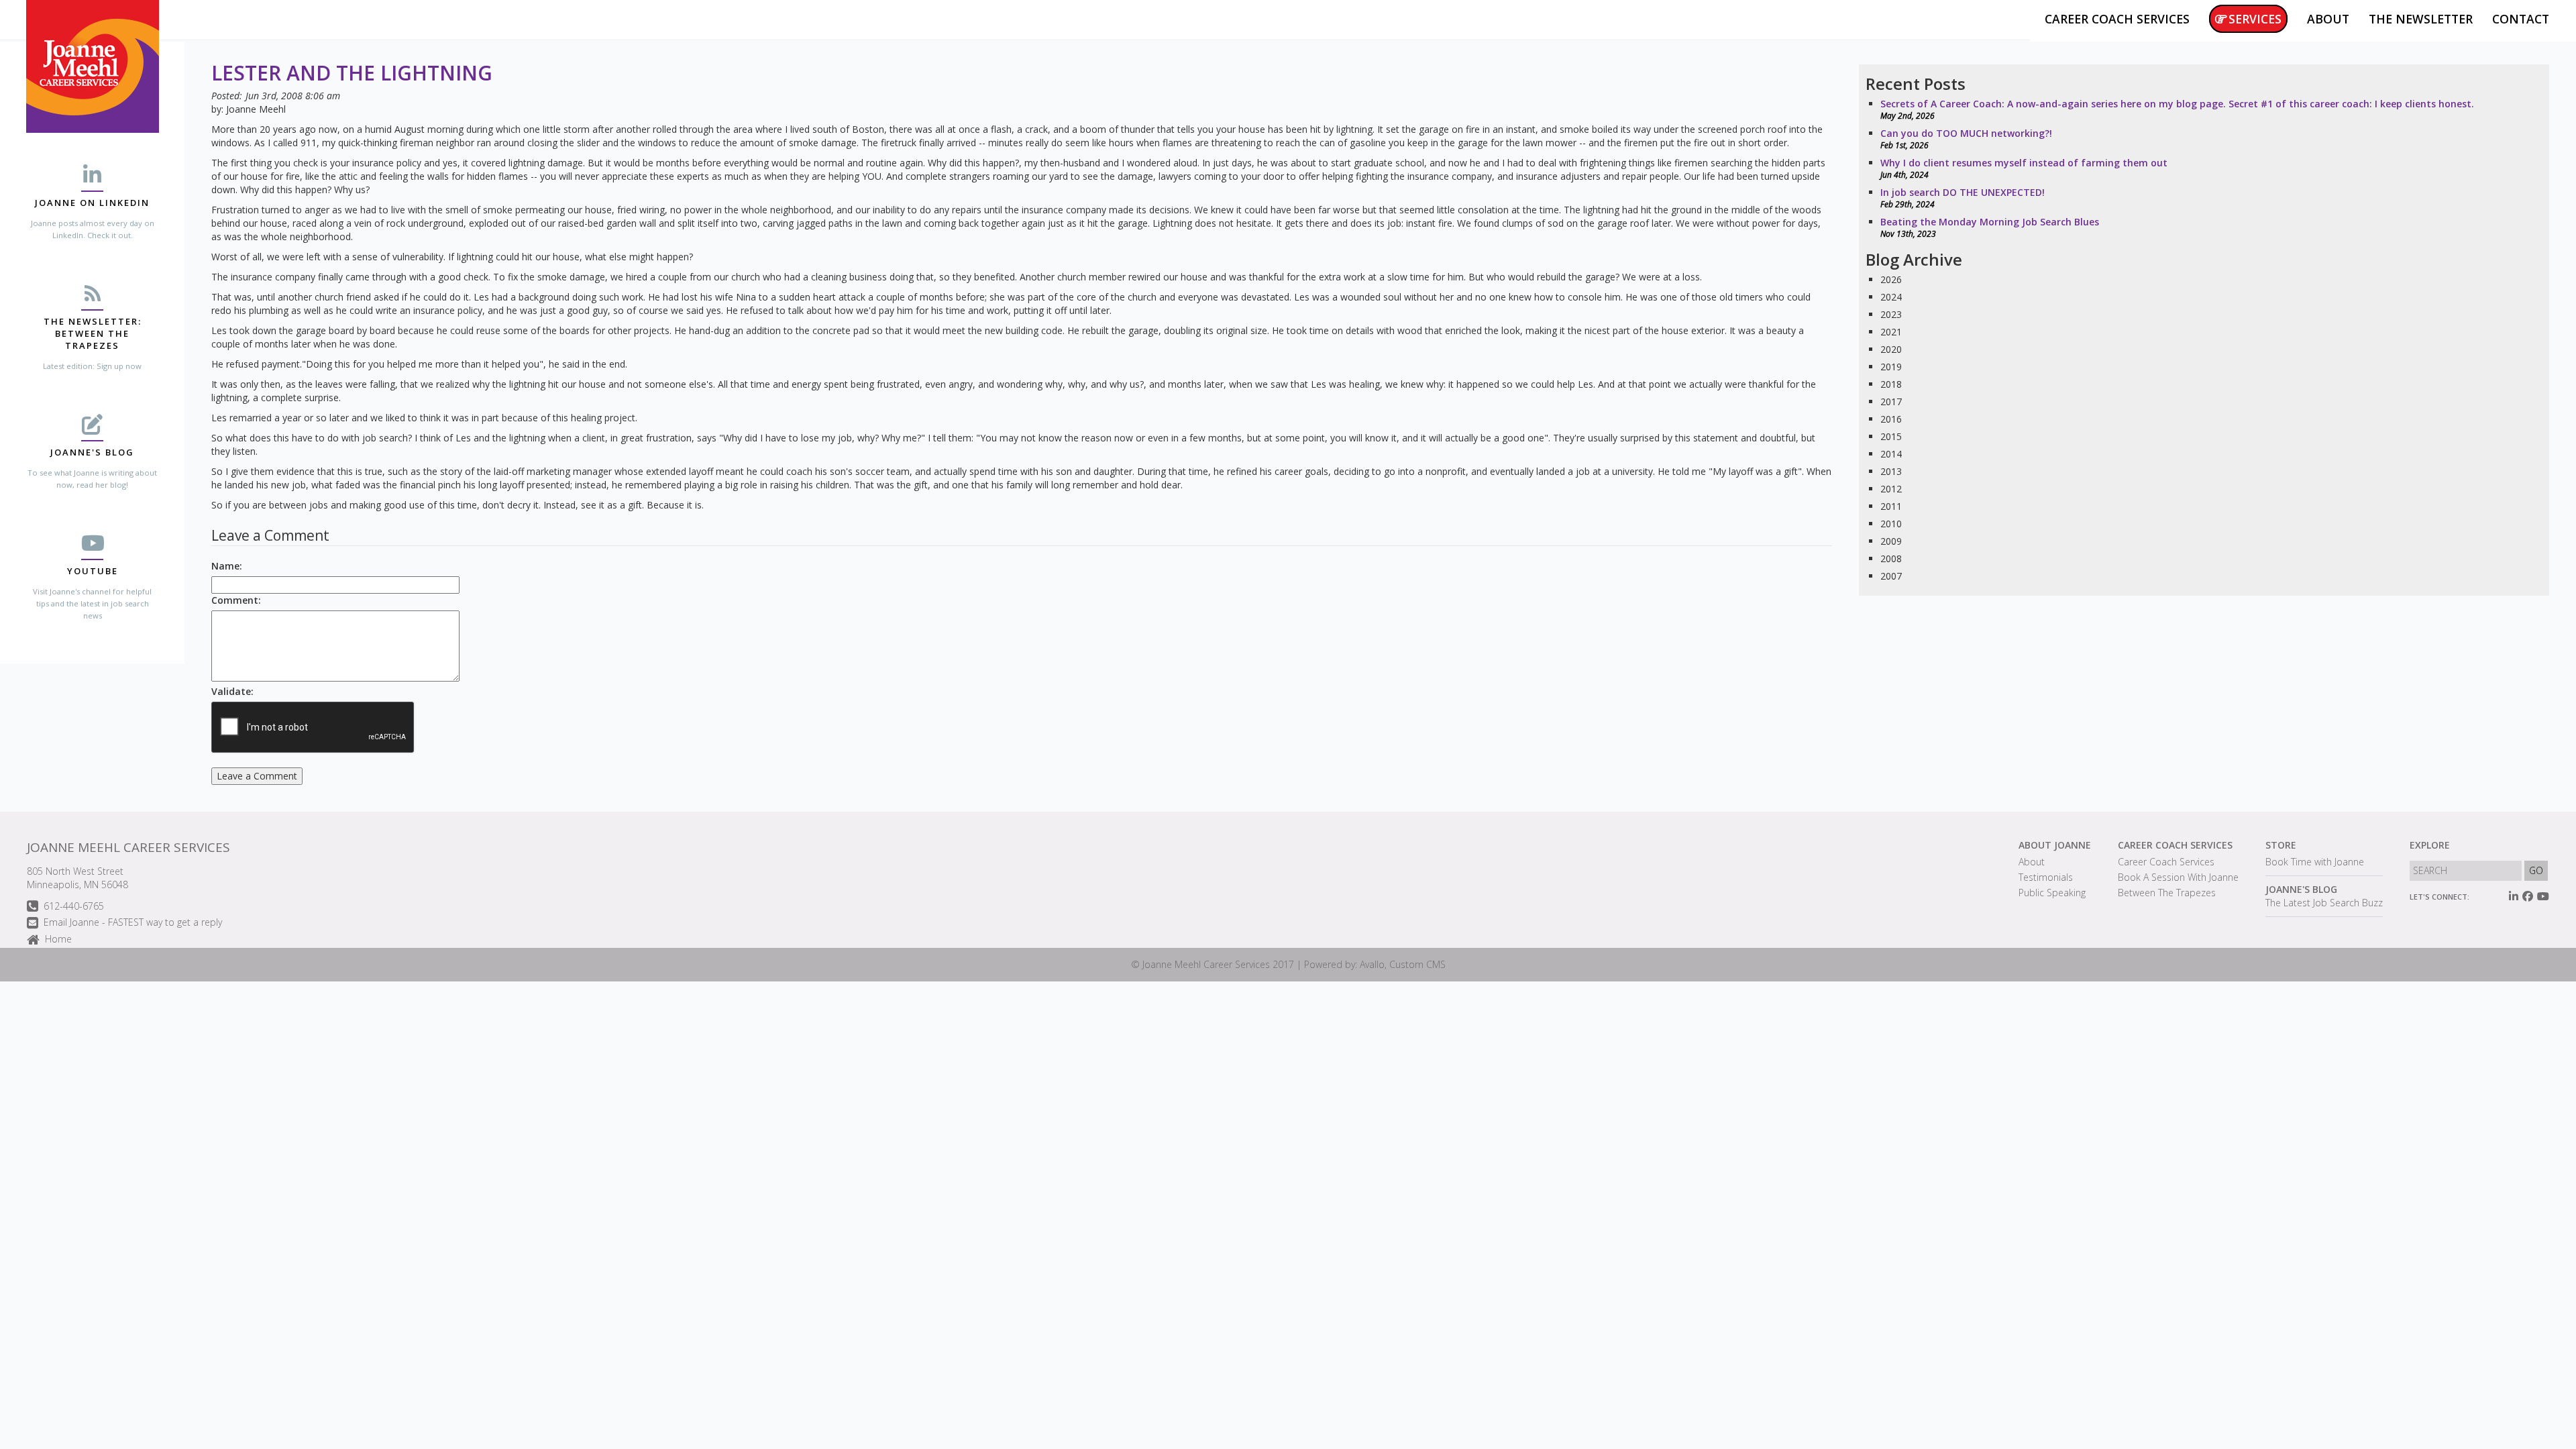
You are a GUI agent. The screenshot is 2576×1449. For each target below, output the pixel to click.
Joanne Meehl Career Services (128, 847)
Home (58, 939)
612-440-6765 (74, 906)
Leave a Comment (257, 776)
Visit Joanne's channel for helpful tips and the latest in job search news (92, 603)
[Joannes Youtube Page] (2543, 896)
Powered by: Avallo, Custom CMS (1375, 964)
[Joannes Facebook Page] (2528, 896)
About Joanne (2055, 845)
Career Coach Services (2175, 845)
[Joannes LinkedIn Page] (2514, 896)
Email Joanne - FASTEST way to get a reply (133, 922)
